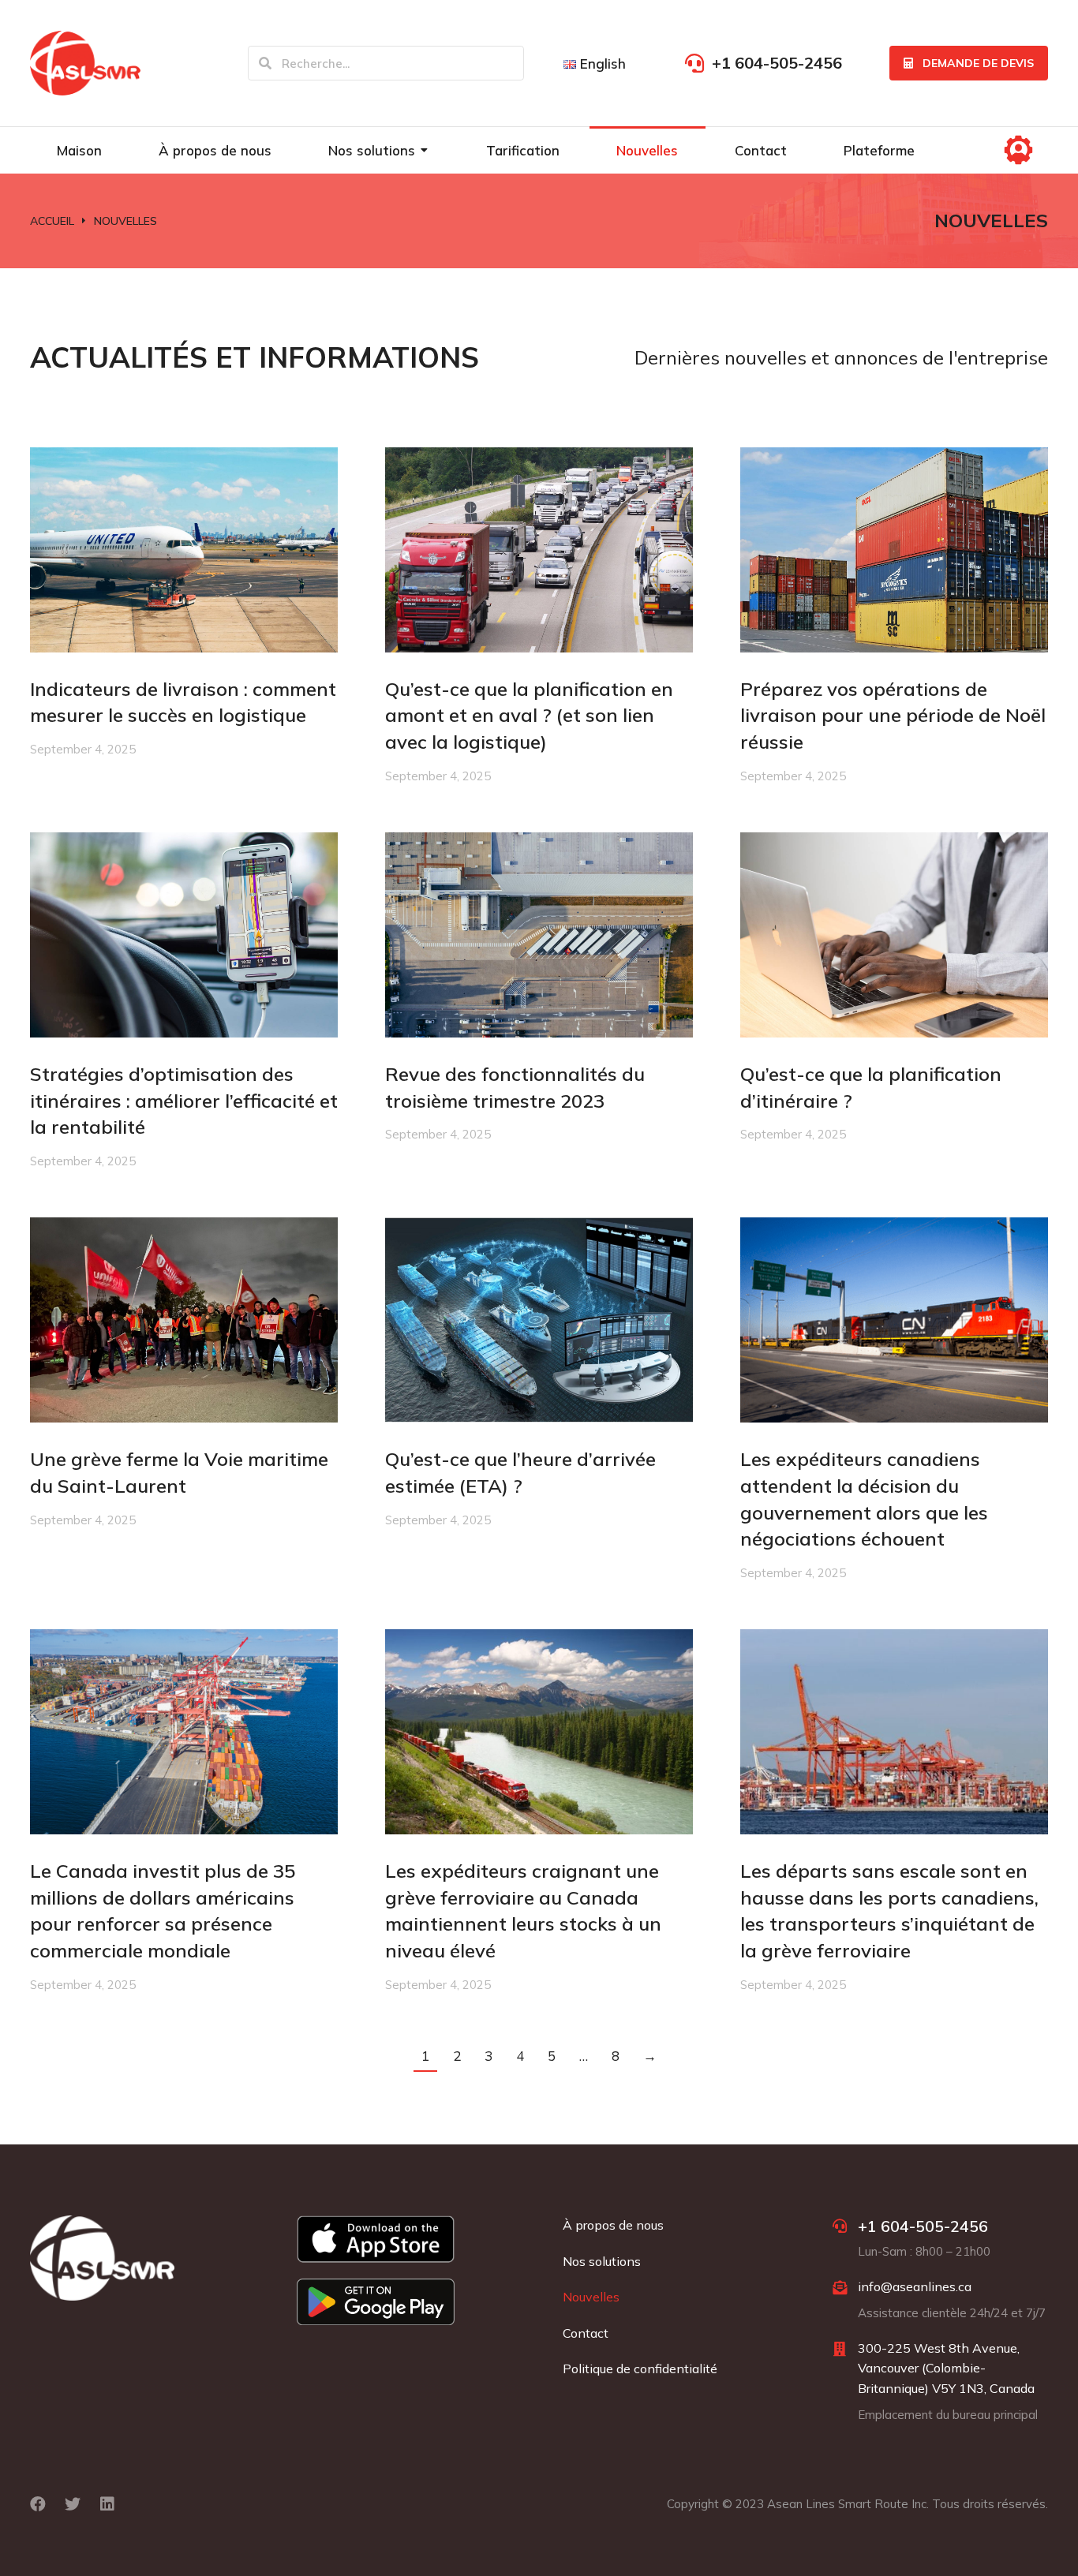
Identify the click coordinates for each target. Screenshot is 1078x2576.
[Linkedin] (107, 2504)
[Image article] (184, 550)
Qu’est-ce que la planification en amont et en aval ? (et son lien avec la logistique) (529, 715)
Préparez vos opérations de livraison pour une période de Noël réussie (893, 715)
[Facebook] (38, 2504)
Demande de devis (978, 63)
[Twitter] (73, 2504)
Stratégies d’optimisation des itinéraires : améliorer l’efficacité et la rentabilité (184, 1100)
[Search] (265, 63)
